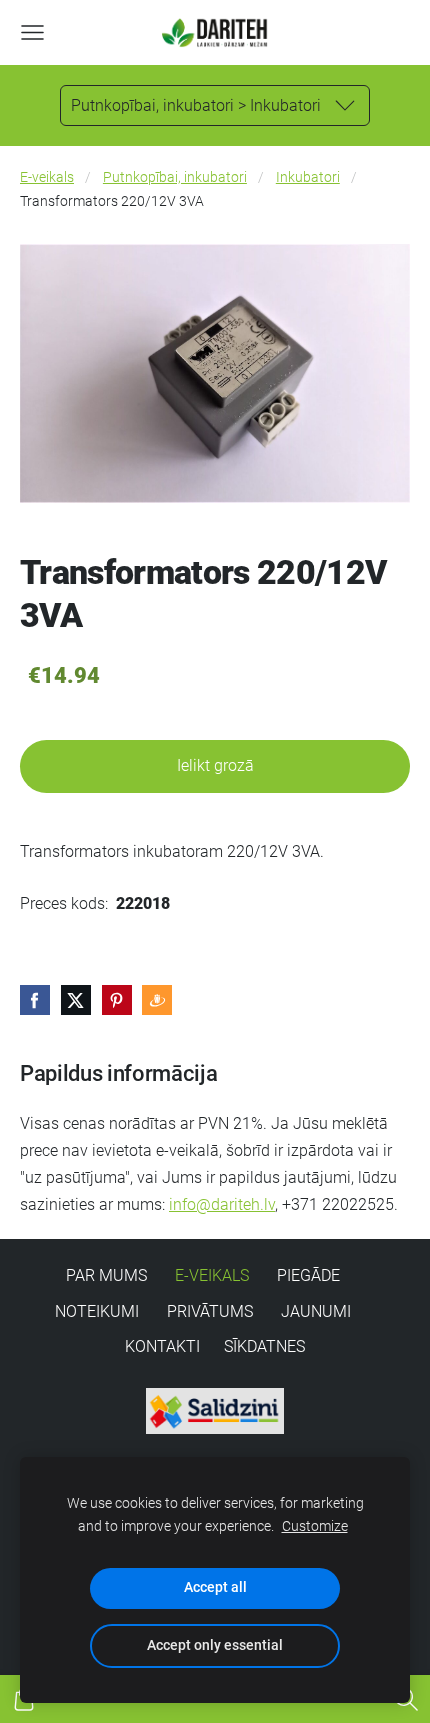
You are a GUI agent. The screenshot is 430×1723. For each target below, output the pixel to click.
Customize (315, 1526)
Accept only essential (215, 1645)
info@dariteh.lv (222, 1204)
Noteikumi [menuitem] (97, 1311)
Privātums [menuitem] (210, 1311)
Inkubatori (308, 177)
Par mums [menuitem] (106, 1275)
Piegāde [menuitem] (308, 1275)
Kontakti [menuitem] (162, 1346)
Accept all (215, 1587)
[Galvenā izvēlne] (32, 32)
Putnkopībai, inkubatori (175, 177)
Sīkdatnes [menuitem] (264, 1346)
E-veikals (47, 177)
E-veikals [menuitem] (212, 1275)
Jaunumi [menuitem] (316, 1311)
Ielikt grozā (215, 765)
